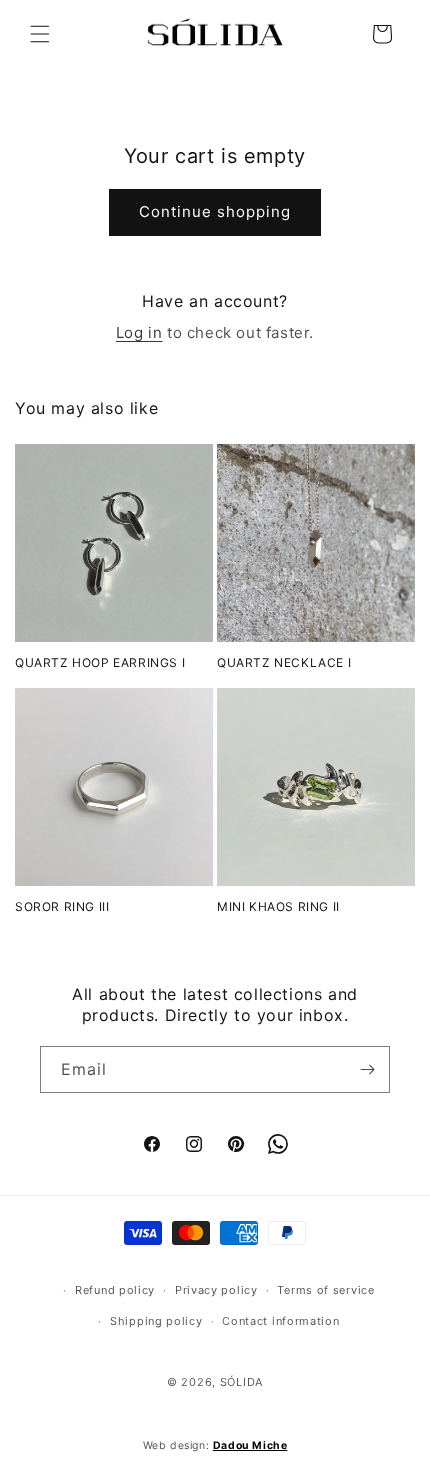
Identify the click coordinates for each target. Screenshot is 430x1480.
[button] (40, 34)
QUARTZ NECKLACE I (284, 662)
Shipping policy (156, 1321)
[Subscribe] (367, 1069)
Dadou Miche (250, 1445)
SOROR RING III (62, 906)
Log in (139, 332)
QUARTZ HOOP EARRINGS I (100, 662)
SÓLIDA (241, 1382)
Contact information (280, 1321)
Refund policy (115, 1290)
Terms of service (325, 1290)
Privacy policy (216, 1290)
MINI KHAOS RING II (278, 906)
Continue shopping (215, 211)
